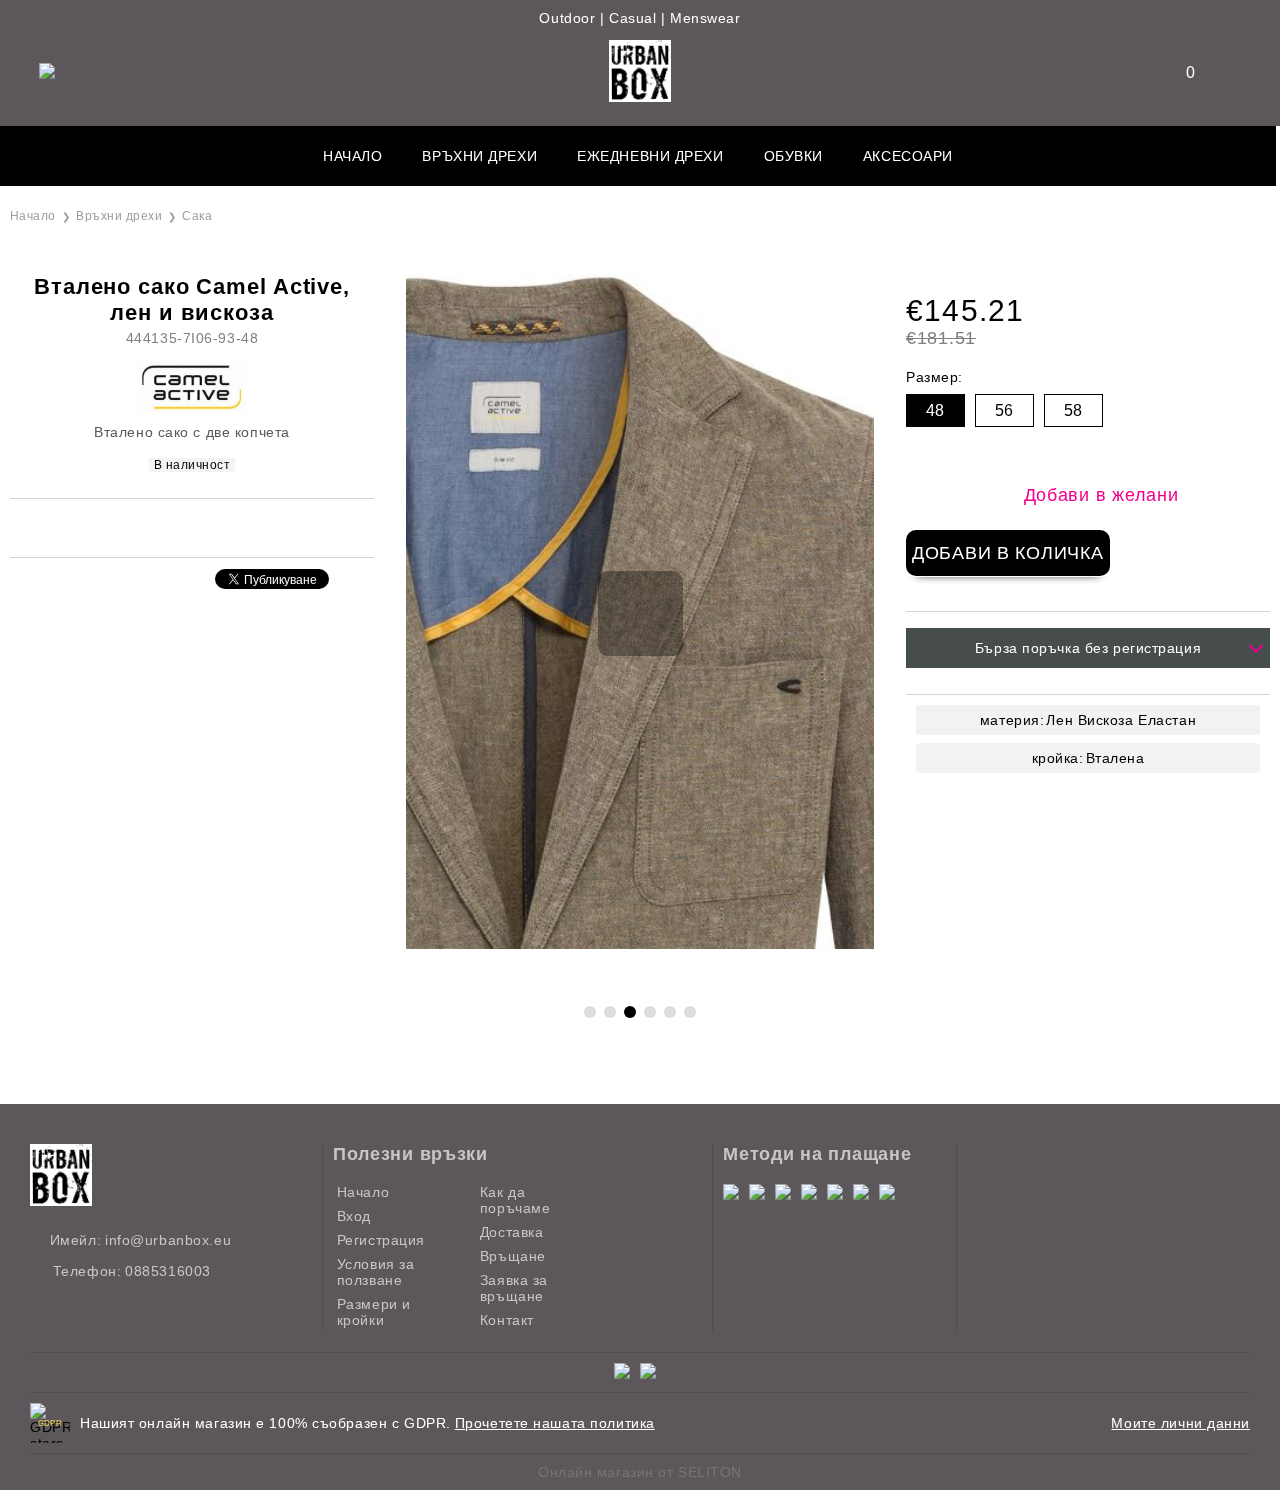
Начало (352, 156)
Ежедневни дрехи (650, 156)
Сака (197, 216)
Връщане (513, 1256)
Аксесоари (908, 156)
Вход (354, 1216)
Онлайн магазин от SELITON (640, 1472)
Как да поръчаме (515, 1200)
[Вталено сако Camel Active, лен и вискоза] (640, 944)
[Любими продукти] (1178, 72)
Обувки (793, 156)
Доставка (511, 1232)
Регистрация (381, 1240)
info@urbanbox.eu (168, 1240)
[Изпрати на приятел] (164, 526)
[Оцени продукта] (213, 526)
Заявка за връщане (514, 1288)
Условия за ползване (376, 1272)
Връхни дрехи (479, 156)
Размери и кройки (374, 1312)
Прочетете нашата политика (555, 1423)
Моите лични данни (1180, 1423)
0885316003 (168, 1271)
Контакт (507, 1320)
